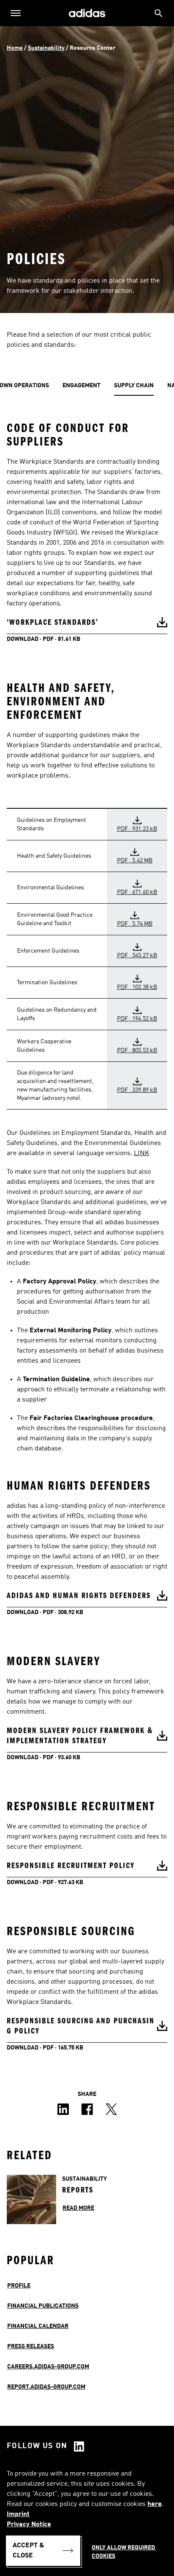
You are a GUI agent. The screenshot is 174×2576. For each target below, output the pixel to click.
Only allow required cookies (124, 2552)
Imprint (18, 2514)
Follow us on (37, 2446)
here (155, 2504)
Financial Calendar (38, 2326)
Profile (19, 2286)
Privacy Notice (29, 2525)
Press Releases (31, 2346)
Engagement (82, 386)
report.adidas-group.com (46, 2387)
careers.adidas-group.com (48, 2367)
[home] (87, 13)
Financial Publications (43, 2306)
